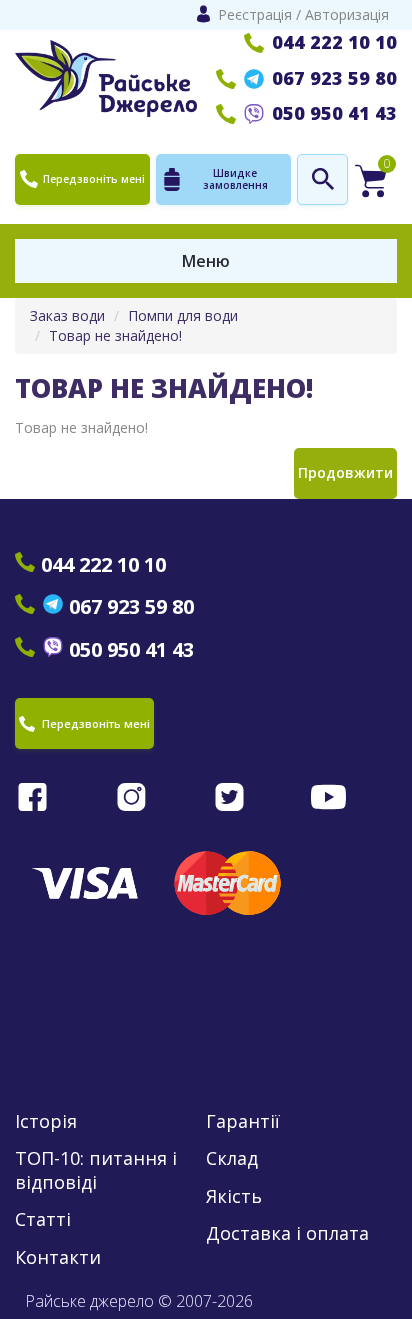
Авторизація (347, 14)
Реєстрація (255, 14)
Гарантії (243, 1121)
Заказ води (67, 315)
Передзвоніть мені (94, 179)
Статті (43, 1219)
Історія (46, 1121)
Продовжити (345, 472)
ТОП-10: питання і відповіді (96, 1170)
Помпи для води (183, 315)
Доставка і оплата (287, 1233)
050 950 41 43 (334, 113)
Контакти (58, 1257)
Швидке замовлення (235, 179)
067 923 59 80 (334, 78)
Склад (232, 1158)
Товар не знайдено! (115, 335)
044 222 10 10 (334, 42)
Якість (234, 1196)
